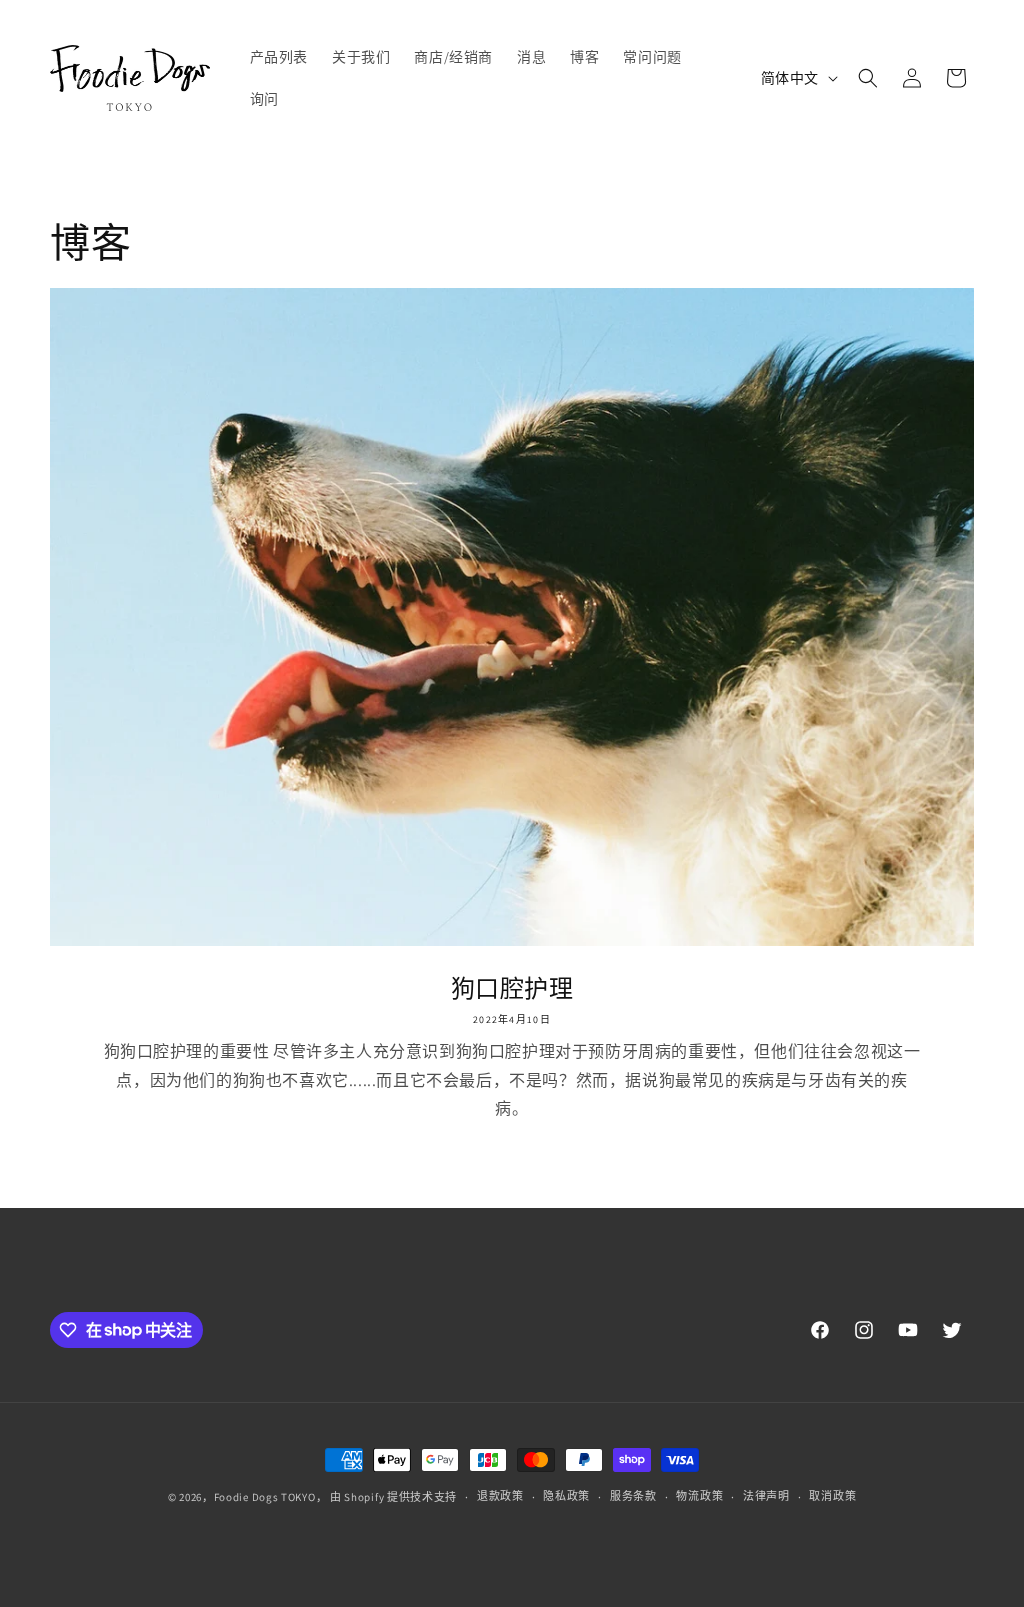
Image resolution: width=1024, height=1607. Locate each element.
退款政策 (500, 1496)
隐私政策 (566, 1496)
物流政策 (699, 1496)
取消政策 (832, 1496)
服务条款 (633, 1496)
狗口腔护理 (512, 988)
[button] (868, 78)
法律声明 (766, 1496)
